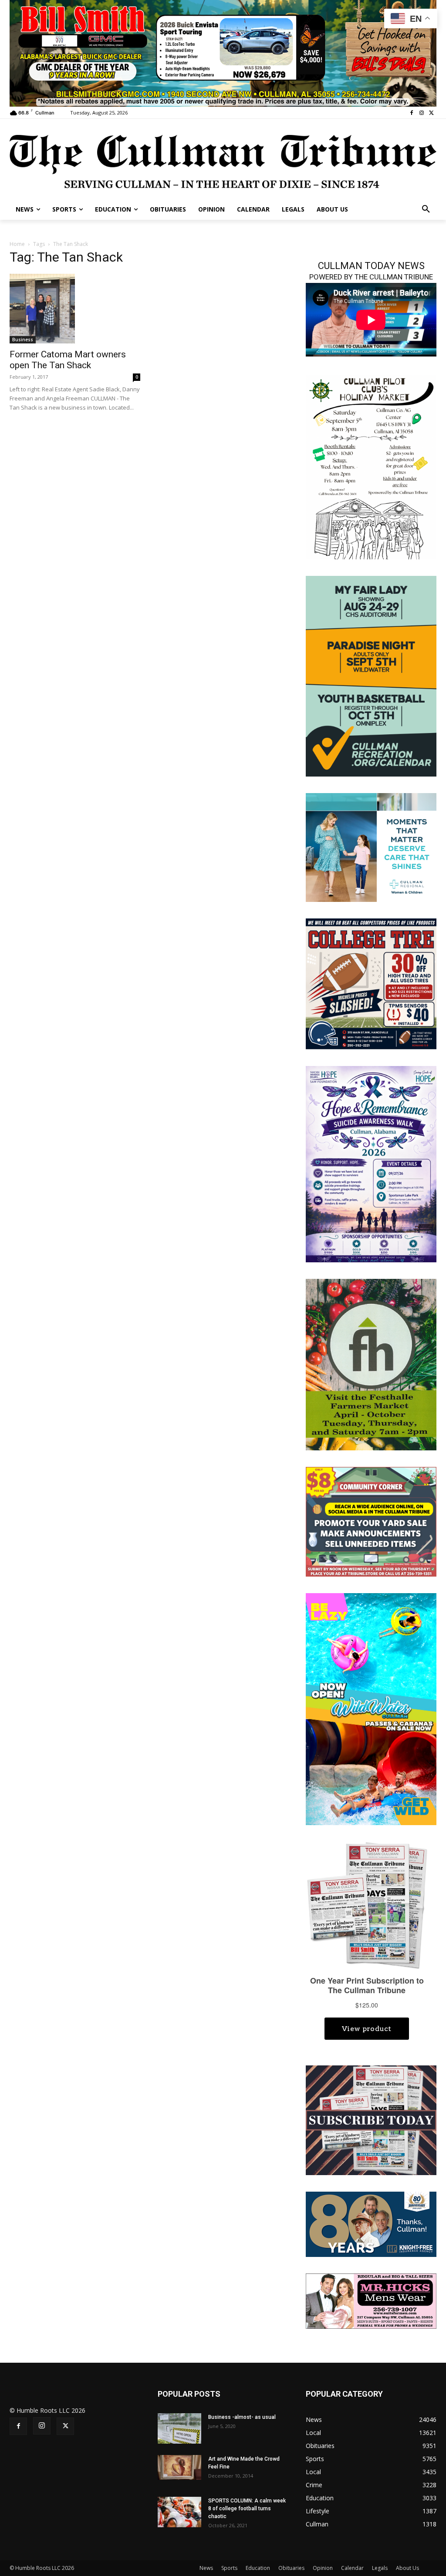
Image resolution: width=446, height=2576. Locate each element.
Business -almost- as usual (242, 2417)
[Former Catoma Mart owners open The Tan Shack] (75, 309)
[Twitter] (431, 113)
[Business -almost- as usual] (179, 2428)
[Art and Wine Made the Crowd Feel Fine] (179, 2467)
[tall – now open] (371, 1708)
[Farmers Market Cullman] (371, 1364)
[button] (426, 209)
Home (17, 244)
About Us (407, 2568)
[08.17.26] (371, 675)
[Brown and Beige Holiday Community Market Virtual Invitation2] (371, 466)
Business (23, 340)
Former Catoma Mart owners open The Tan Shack (68, 360)
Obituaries (291, 2568)
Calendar (352, 2568)
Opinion (323, 2568)
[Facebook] (412, 113)
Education (258, 2568)
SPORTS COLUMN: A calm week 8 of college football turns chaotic (247, 2509)
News (206, 2568)
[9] (223, 52)
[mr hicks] (371, 2300)
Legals (380, 2568)
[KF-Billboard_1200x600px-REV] (371, 2223)
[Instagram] (421, 113)
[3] (371, 847)
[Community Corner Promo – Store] (371, 1521)
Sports (229, 2568)
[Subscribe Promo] (371, 2120)
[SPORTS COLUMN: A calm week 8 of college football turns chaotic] (179, 2512)
